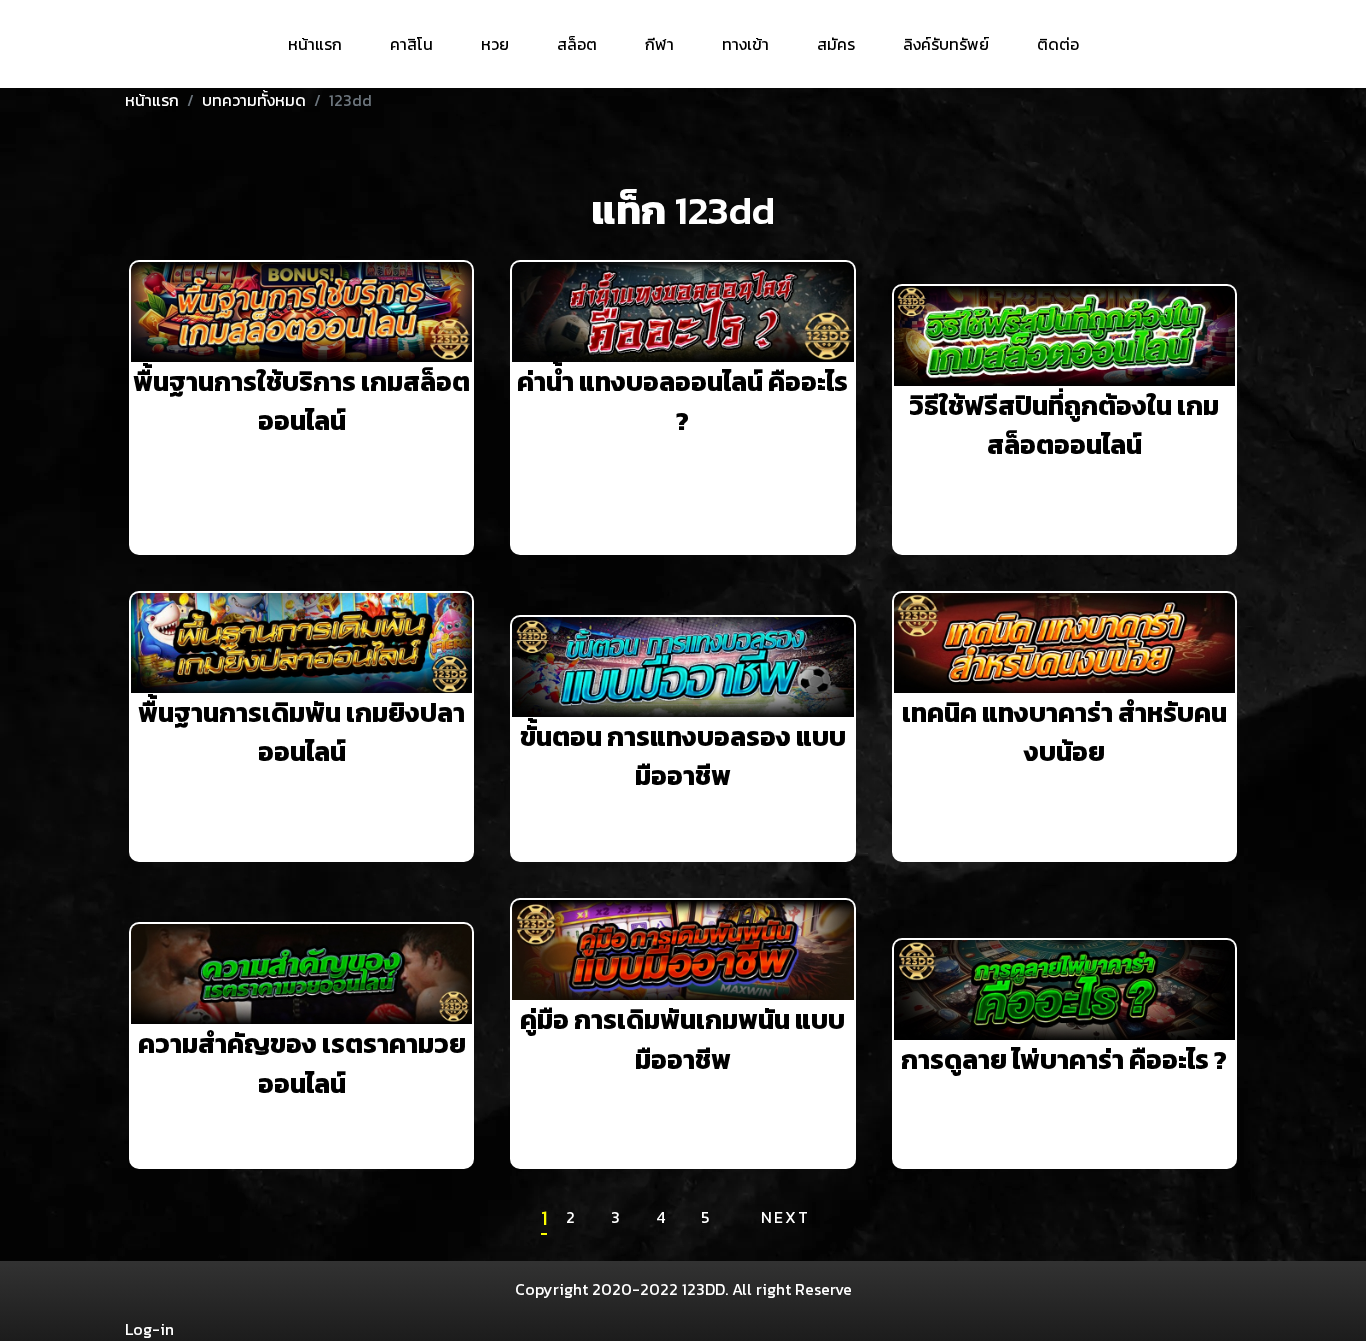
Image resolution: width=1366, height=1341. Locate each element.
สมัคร (836, 44)
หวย (495, 44)
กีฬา (659, 44)
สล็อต (577, 44)
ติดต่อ (1058, 44)
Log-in (149, 1329)
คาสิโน (411, 44)
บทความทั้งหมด (254, 100)
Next (785, 1217)
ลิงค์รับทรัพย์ (946, 44)
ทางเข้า (745, 44)
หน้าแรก (315, 44)
